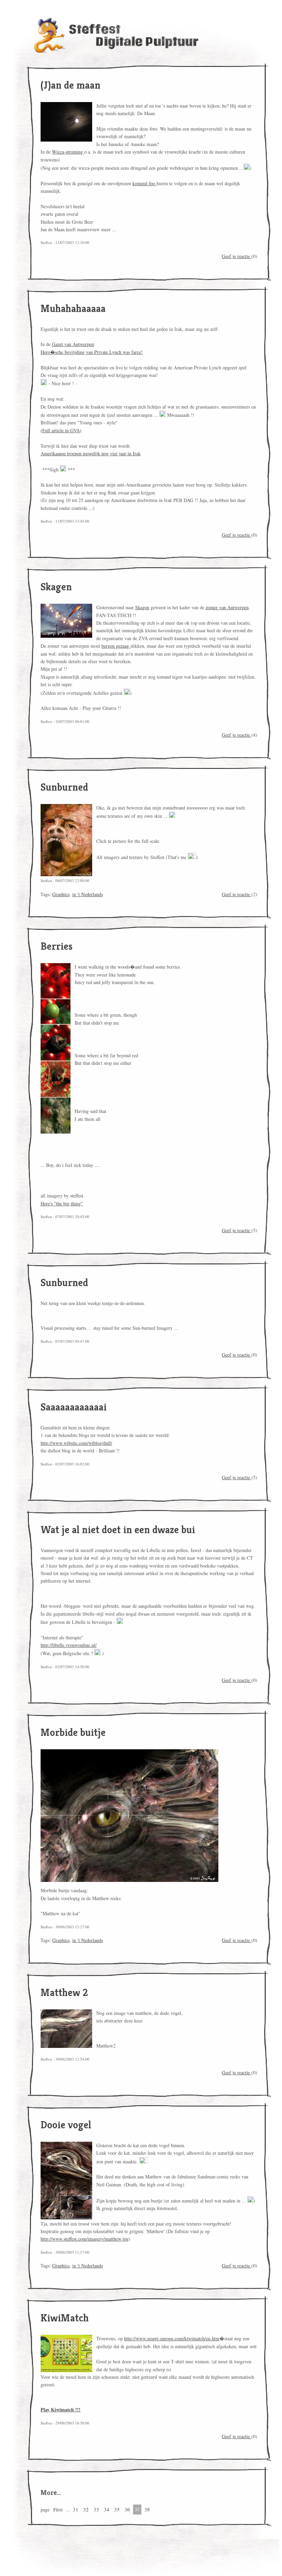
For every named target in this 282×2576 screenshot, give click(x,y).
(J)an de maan (70, 85)
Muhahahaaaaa (73, 309)
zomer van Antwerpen (227, 607)
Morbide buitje (73, 1732)
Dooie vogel (66, 2125)
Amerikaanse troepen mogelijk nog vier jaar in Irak (91, 453)
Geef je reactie (237, 256)
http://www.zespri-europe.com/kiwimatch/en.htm (172, 2338)
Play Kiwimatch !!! (61, 2410)
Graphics (61, 894)
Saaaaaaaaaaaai (74, 1407)
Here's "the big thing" (62, 1203)
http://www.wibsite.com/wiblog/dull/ (76, 1443)
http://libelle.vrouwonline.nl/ (69, 1645)
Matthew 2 (64, 1993)
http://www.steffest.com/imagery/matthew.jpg (85, 2239)
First (58, 2509)
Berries (57, 946)
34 (107, 2509)
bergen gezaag (116, 646)
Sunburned (64, 787)
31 (76, 2509)
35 (117, 2509)
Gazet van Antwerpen (73, 344)
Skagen (56, 587)
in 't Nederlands (88, 894)
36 (127, 2509)
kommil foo (144, 183)
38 (147, 2509)
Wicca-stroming (68, 152)
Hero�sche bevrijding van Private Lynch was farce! (92, 352)
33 (96, 2509)
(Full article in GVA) (61, 430)
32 (86, 2509)
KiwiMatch (65, 2318)
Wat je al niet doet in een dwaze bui (118, 1530)
